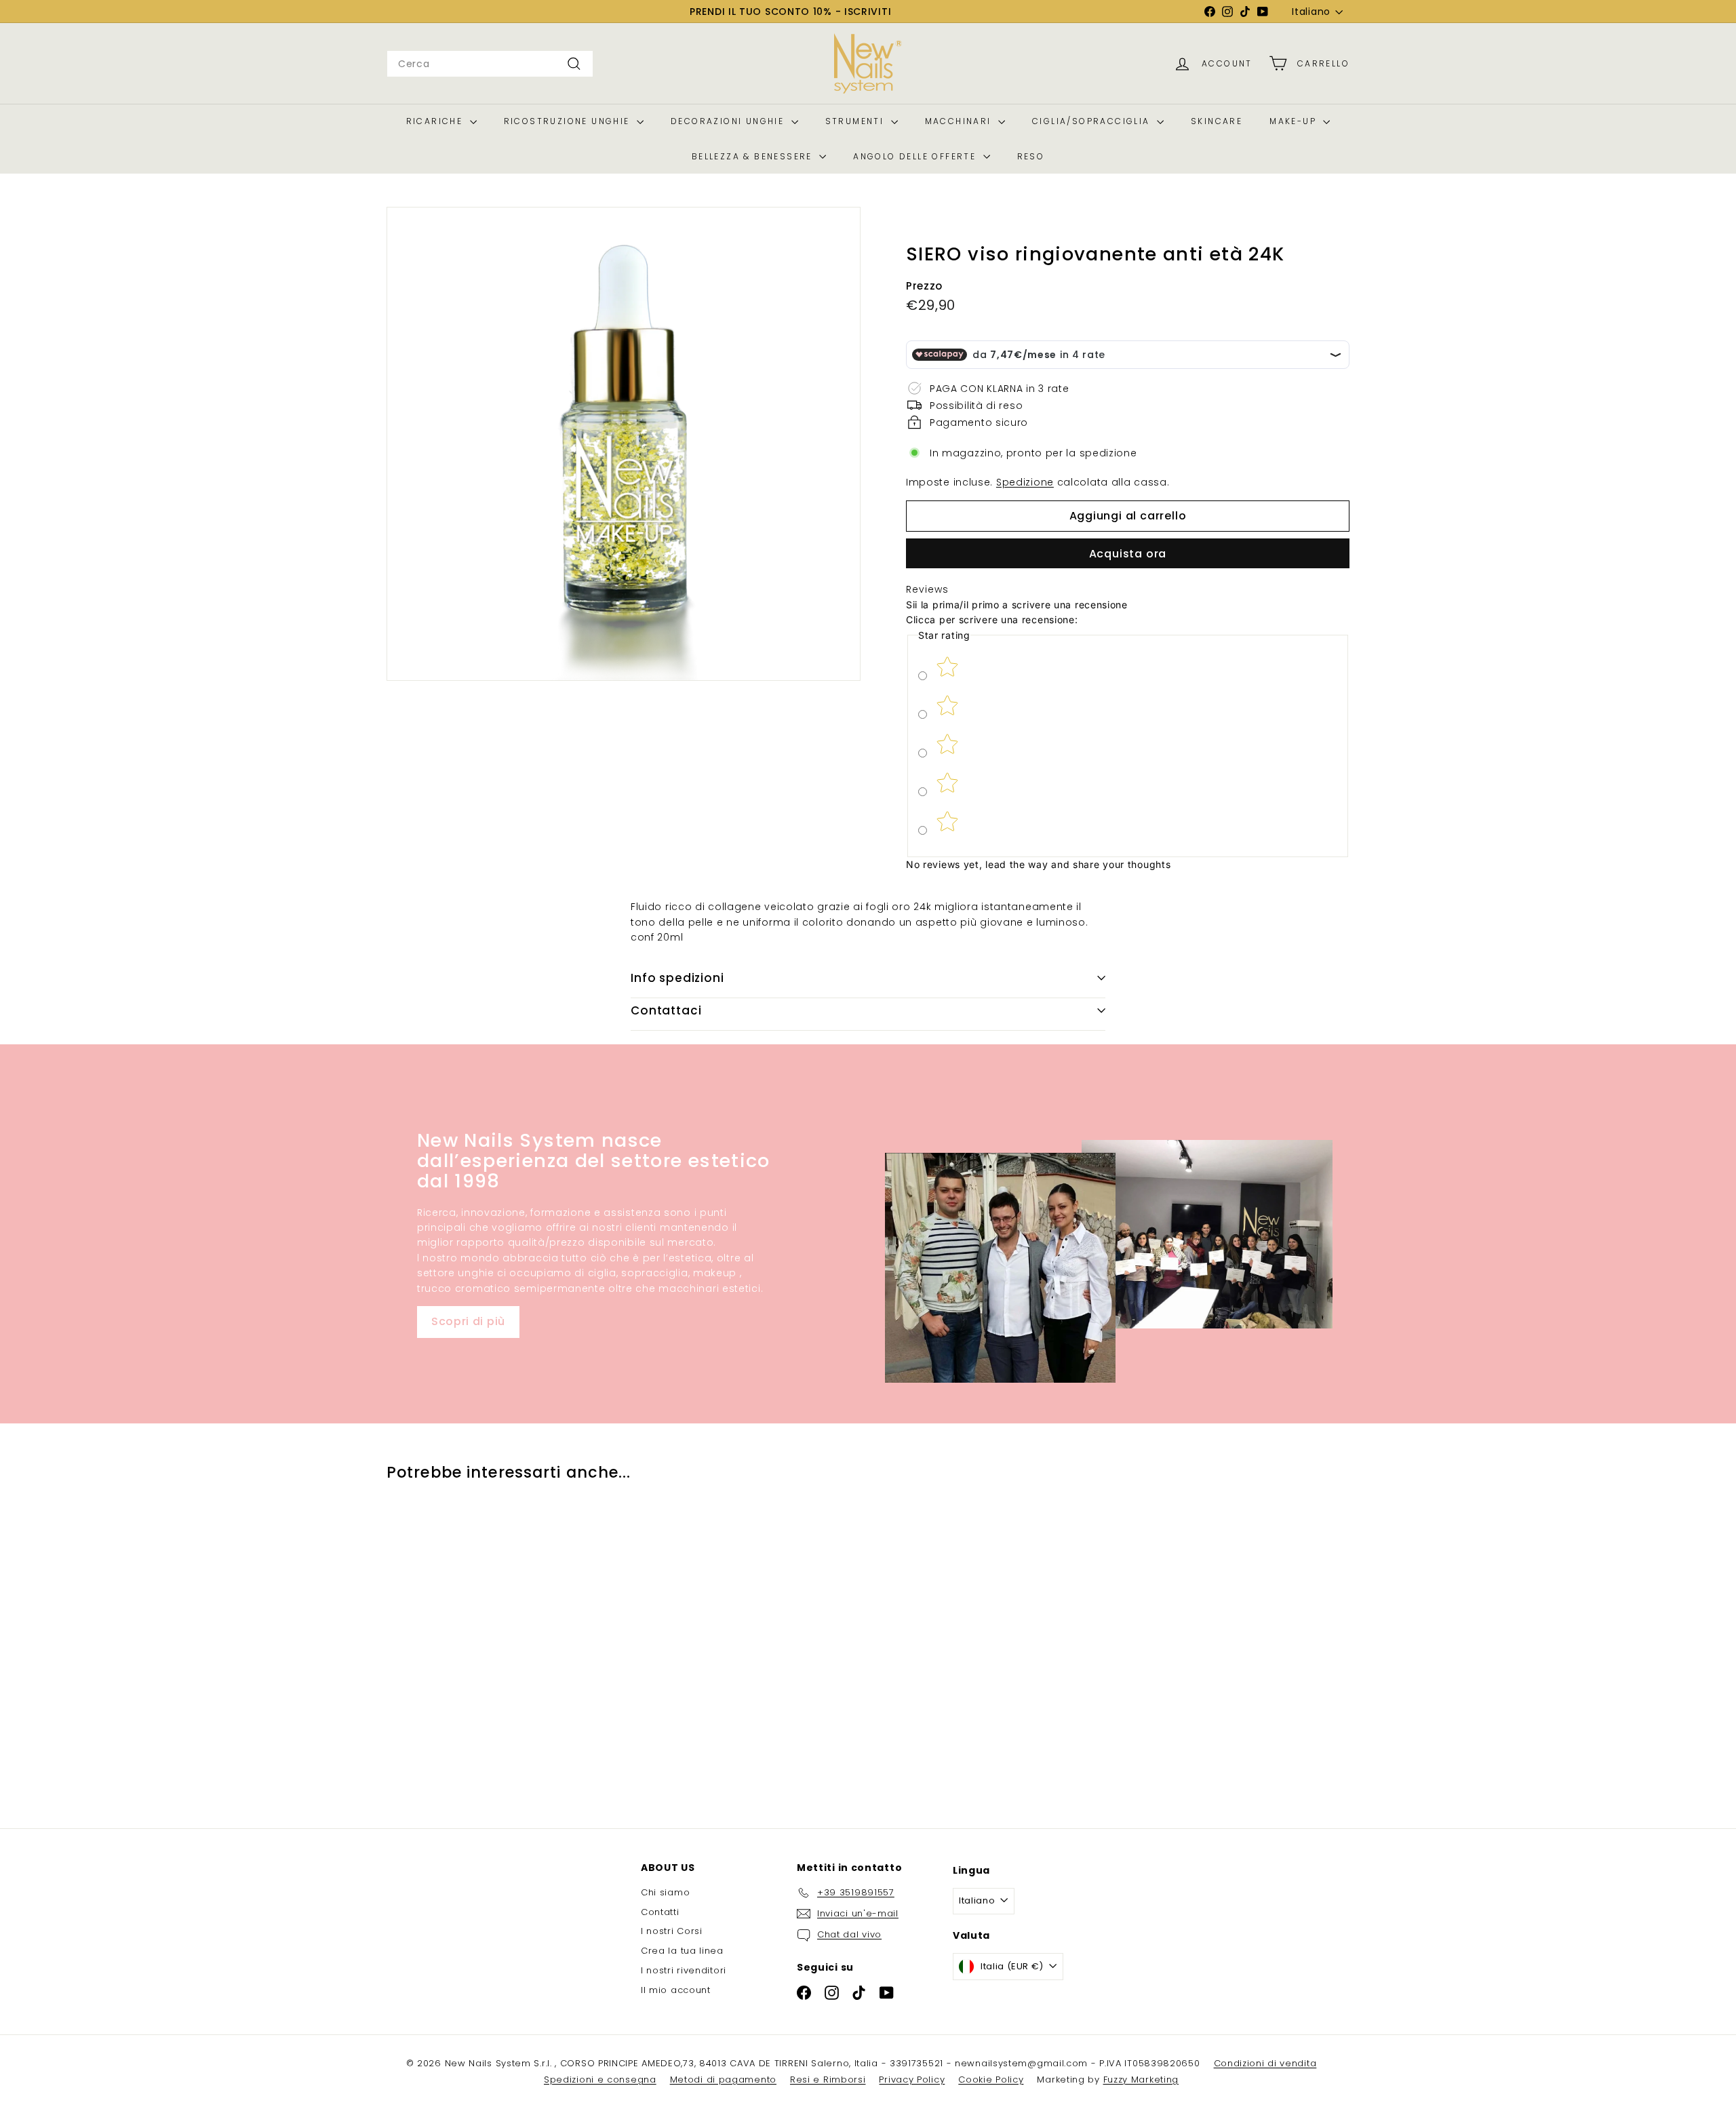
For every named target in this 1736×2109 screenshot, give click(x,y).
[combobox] (490, 64)
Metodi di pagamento (723, 2080)
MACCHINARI (960, 121)
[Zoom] (624, 444)
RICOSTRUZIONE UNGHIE (569, 121)
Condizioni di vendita (1265, 2063)
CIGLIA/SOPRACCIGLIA (1093, 121)
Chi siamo (665, 1892)
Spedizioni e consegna (600, 2080)
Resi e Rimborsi (828, 2080)
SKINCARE (1217, 121)
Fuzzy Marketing (1141, 2080)
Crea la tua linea (682, 1951)
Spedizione (1025, 482)
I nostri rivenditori (684, 1970)
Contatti (660, 1912)
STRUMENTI (856, 121)
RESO (1031, 156)
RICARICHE (436, 121)
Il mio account (676, 1990)
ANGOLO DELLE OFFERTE (916, 156)
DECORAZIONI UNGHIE (729, 121)
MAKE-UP (1295, 121)
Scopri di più (468, 1321)
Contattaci (666, 1010)
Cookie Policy (991, 2080)
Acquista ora (1128, 554)
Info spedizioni (677, 978)
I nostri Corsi (672, 1931)
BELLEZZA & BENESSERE (754, 156)
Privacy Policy (912, 2080)
